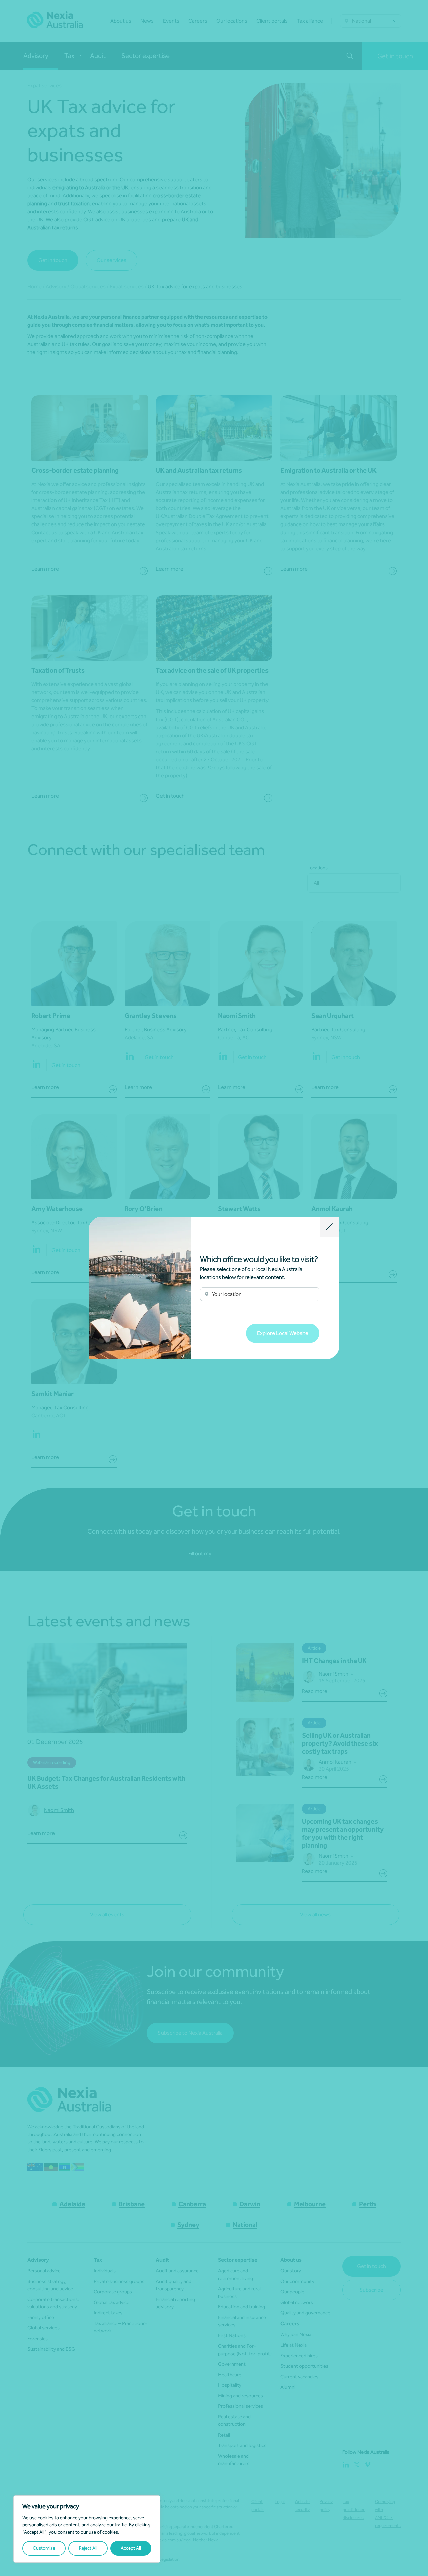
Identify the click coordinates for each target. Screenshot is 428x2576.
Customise (44, 2548)
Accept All (131, 2548)
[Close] (330, 1227)
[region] (87, 2529)
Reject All (88, 2548)
